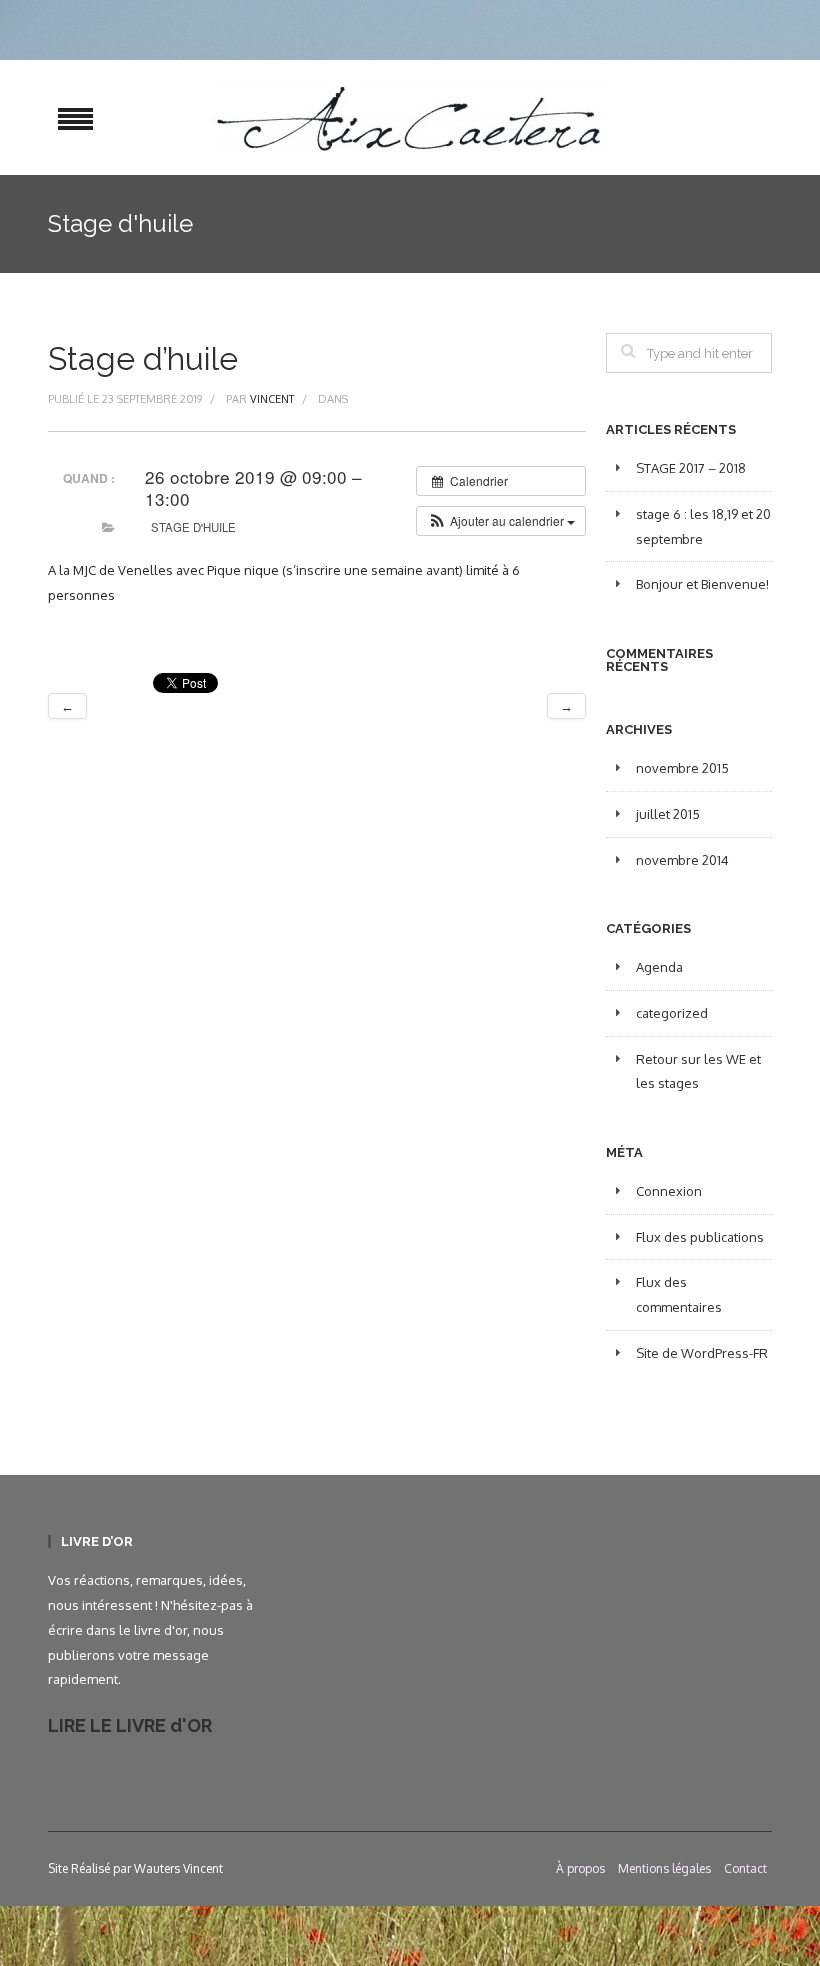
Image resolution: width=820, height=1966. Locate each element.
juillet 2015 (668, 814)
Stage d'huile (193, 527)
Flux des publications (700, 1237)
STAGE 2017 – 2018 (691, 468)
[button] (501, 521)
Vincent (272, 399)
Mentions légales (664, 1868)
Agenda (659, 967)
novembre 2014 (682, 860)
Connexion (669, 1191)
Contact (745, 1868)
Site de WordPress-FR (702, 1353)
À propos (580, 1868)
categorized (672, 1013)
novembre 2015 (682, 768)
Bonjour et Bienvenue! (702, 584)
